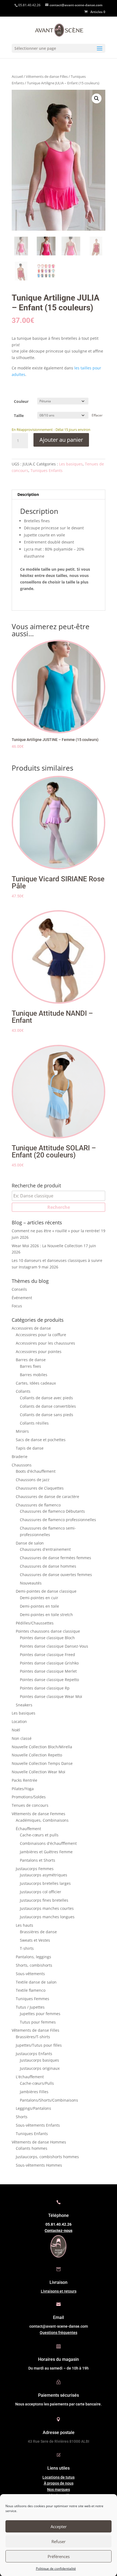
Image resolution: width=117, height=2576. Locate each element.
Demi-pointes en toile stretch (46, 1615)
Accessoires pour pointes (39, 1352)
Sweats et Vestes (35, 1940)
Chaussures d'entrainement (45, 1549)
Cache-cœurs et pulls (39, 1835)
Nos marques (59, 2489)
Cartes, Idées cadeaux (36, 1383)
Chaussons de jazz (33, 1480)
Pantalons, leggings (33, 1957)
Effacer (97, 415)
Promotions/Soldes (29, 1797)
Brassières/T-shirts (33, 2037)
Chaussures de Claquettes (40, 1488)
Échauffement (28, 1829)
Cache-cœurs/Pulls (37, 2083)
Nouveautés (31, 1583)
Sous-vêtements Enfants (38, 2125)
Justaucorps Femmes (35, 1869)
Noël (16, 1730)
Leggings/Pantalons (33, 2108)
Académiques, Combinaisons (42, 1820)
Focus (17, 1306)
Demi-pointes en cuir (39, 1598)
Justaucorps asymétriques (44, 1875)
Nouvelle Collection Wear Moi (39, 1772)
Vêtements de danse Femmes (39, 1814)
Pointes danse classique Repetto (49, 1680)
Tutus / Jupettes (30, 2007)
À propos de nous (59, 2483)
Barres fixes (30, 1366)
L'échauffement (30, 2077)
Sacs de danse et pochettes (41, 1440)
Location (19, 1721)
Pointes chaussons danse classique (48, 1631)
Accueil (17, 76)
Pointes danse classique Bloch (47, 1638)
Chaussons (22, 1465)
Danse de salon (30, 1543)
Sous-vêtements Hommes (39, 2165)
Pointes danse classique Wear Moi (51, 1696)
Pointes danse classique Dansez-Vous (54, 1646)
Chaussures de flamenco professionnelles (58, 1520)
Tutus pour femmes (38, 2022)
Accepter (59, 2526)
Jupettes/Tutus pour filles (39, 2045)
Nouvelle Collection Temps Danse (42, 1763)
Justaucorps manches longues (47, 1917)
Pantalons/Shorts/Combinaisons (49, 2100)
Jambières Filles (34, 2092)
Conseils (19, 1289)
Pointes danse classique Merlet (48, 1671)
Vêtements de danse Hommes (39, 2142)
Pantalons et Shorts (38, 1860)
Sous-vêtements (30, 1974)
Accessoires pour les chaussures (45, 1343)
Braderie (20, 1457)
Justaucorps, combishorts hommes (47, 2157)
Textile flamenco (31, 1990)
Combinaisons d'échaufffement (48, 1843)
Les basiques (71, 464)
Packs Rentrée (24, 1780)
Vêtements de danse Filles (47, 76)
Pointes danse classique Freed (47, 1655)
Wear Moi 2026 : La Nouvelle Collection (47, 1246)
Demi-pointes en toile (39, 1606)
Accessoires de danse (31, 1328)
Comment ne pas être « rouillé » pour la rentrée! (56, 1231)
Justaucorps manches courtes (47, 1908)
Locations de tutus (59, 2477)
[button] (97, 98)
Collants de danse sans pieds (47, 1415)
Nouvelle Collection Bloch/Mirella (42, 1747)
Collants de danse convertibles (48, 1406)
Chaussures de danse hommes (48, 1566)
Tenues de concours (30, 1805)
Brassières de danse (38, 1932)
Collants (23, 1391)
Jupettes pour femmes (40, 2014)
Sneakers (24, 1705)
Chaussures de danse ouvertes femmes (56, 1575)
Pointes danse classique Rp (45, 1688)
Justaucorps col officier (41, 1892)
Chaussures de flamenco (38, 1505)
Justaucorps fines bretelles (44, 1900)
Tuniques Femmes (33, 1999)
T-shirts (27, 1948)
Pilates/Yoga (23, 1789)
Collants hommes (32, 2148)
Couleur (21, 401)
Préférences (59, 2556)
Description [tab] (28, 494)
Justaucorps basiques (39, 2060)
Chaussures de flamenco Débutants (52, 1511)
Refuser (59, 2541)
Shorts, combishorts (34, 1965)
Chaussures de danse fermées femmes (56, 1558)
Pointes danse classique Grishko (49, 1663)
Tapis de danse (30, 1448)
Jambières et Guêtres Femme (46, 1852)
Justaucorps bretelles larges (45, 1883)
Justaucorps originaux (40, 2068)
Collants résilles (34, 1423)
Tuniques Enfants (47, 470)
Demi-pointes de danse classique (46, 1591)
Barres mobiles (34, 1375)
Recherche (59, 1207)
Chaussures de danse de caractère (47, 1497)
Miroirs (22, 1431)
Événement (22, 1298)
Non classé (22, 1738)
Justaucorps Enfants (34, 2054)
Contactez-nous (59, 2231)
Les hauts (24, 1925)
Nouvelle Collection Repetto (37, 1755)
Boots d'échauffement (36, 1471)
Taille (19, 416)
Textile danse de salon (36, 1982)
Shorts (22, 2117)
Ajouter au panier (61, 440)
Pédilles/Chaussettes (35, 1623)
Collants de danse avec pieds (46, 1398)
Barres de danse (31, 1360)
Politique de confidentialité (56, 2569)
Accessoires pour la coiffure (41, 1335)
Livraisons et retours (59, 2291)
